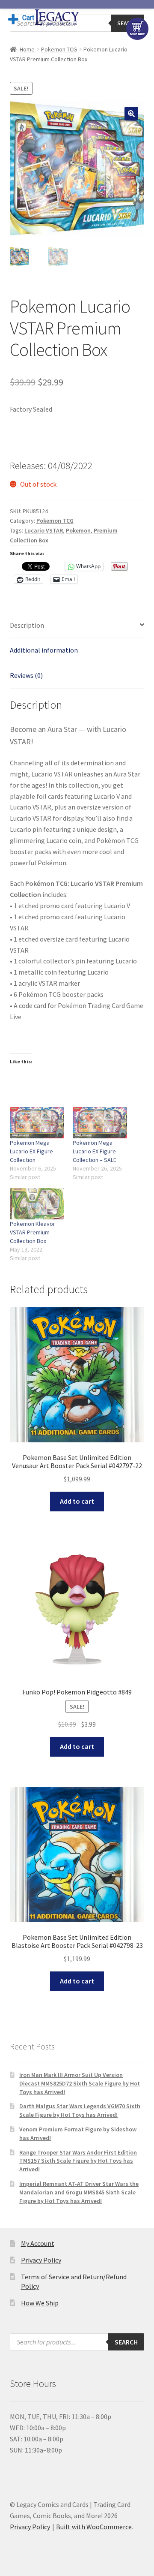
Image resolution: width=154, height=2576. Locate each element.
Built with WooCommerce (94, 2527)
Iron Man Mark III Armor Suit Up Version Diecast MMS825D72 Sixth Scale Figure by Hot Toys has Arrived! (80, 2083)
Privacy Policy (41, 2260)
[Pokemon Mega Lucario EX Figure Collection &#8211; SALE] (100, 1123)
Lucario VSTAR (44, 530)
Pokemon (78, 530)
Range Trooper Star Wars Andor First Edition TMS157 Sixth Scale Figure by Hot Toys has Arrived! (78, 2161)
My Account (38, 2243)
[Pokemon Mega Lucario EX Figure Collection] (37, 1123)
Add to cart (77, 1501)
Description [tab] (27, 625)
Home (27, 49)
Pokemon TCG (59, 49)
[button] (131, 114)
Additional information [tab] (44, 650)
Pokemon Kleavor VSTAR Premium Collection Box (33, 1232)
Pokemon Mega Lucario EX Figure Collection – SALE (95, 1151)
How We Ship (40, 2303)
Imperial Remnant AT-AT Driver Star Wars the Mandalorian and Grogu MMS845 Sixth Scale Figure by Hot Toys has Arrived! (79, 2192)
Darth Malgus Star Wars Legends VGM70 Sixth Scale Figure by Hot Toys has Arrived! (80, 2110)
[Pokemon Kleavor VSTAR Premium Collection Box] (37, 1204)
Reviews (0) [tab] (26, 675)
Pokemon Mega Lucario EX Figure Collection (31, 1151)
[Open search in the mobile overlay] (77, 2342)
